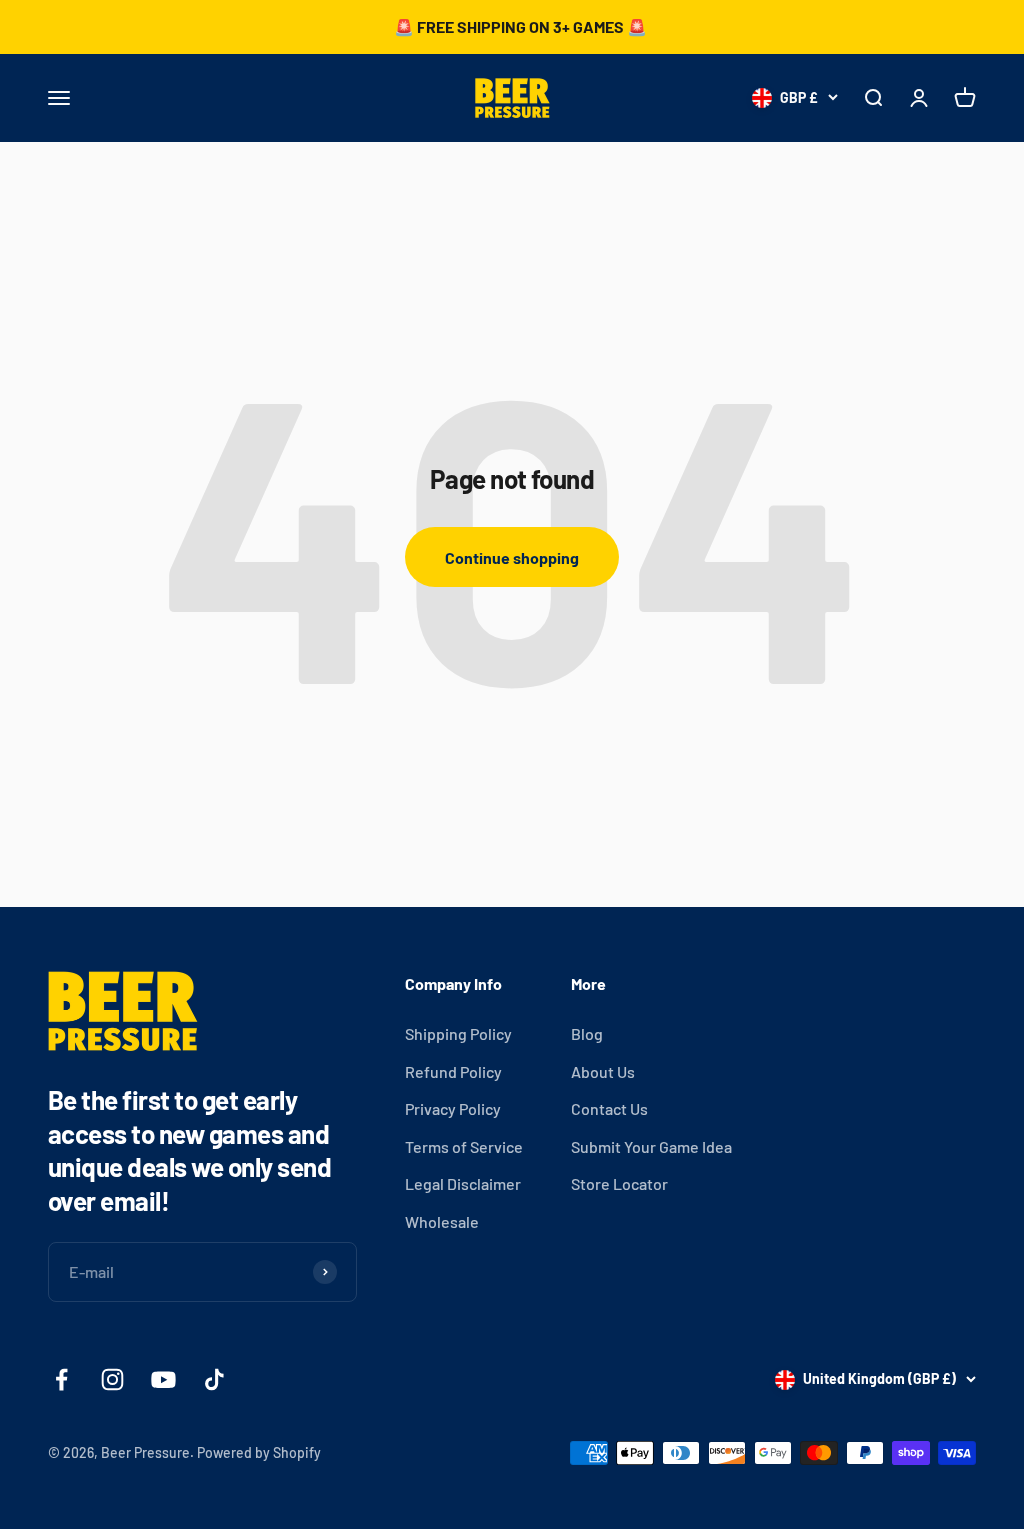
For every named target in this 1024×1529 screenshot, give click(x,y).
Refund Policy (453, 1071)
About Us (603, 1071)
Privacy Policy (453, 1108)
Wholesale (442, 1221)
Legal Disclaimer (463, 1183)
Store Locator (619, 1183)
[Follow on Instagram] (112, 1379)
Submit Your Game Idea (651, 1146)
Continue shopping (512, 557)
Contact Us (609, 1108)
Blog (587, 1033)
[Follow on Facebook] (61, 1379)
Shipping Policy (458, 1033)
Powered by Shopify (259, 1452)
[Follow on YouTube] (163, 1379)
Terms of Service (464, 1146)
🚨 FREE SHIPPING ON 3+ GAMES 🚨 (520, 26)
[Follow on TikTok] (214, 1379)
